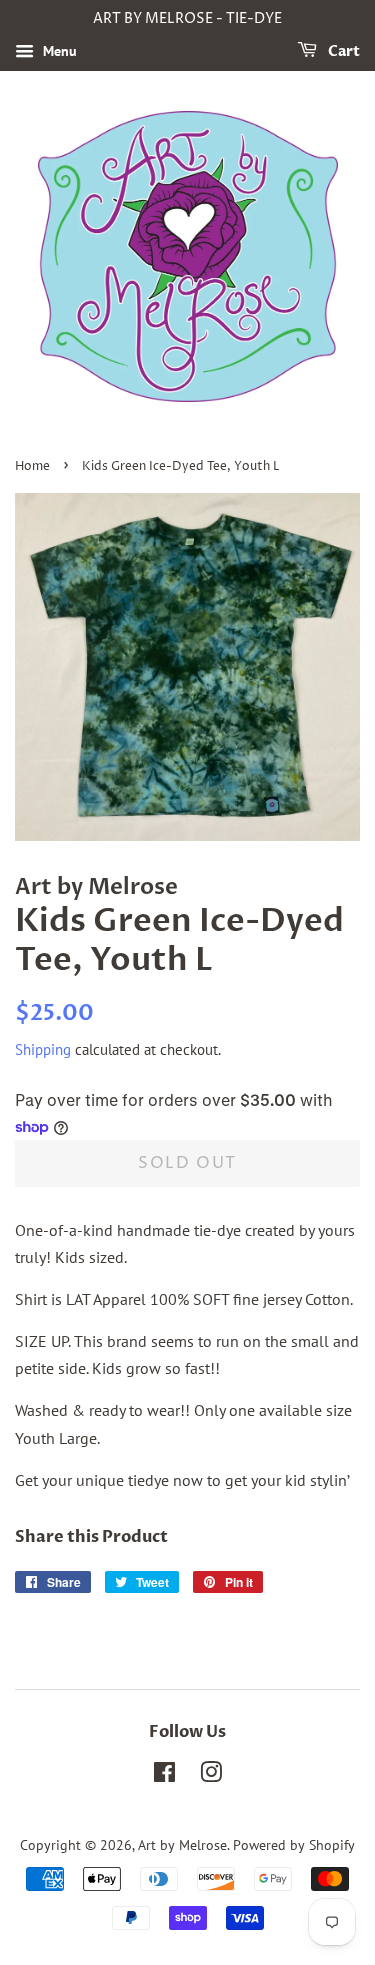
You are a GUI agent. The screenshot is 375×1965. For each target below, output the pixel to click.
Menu (58, 51)
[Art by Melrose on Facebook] (164, 1776)
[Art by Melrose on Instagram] (211, 1776)
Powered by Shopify (294, 1845)
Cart (342, 51)
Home (32, 466)
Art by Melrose (182, 1845)
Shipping (43, 1049)
